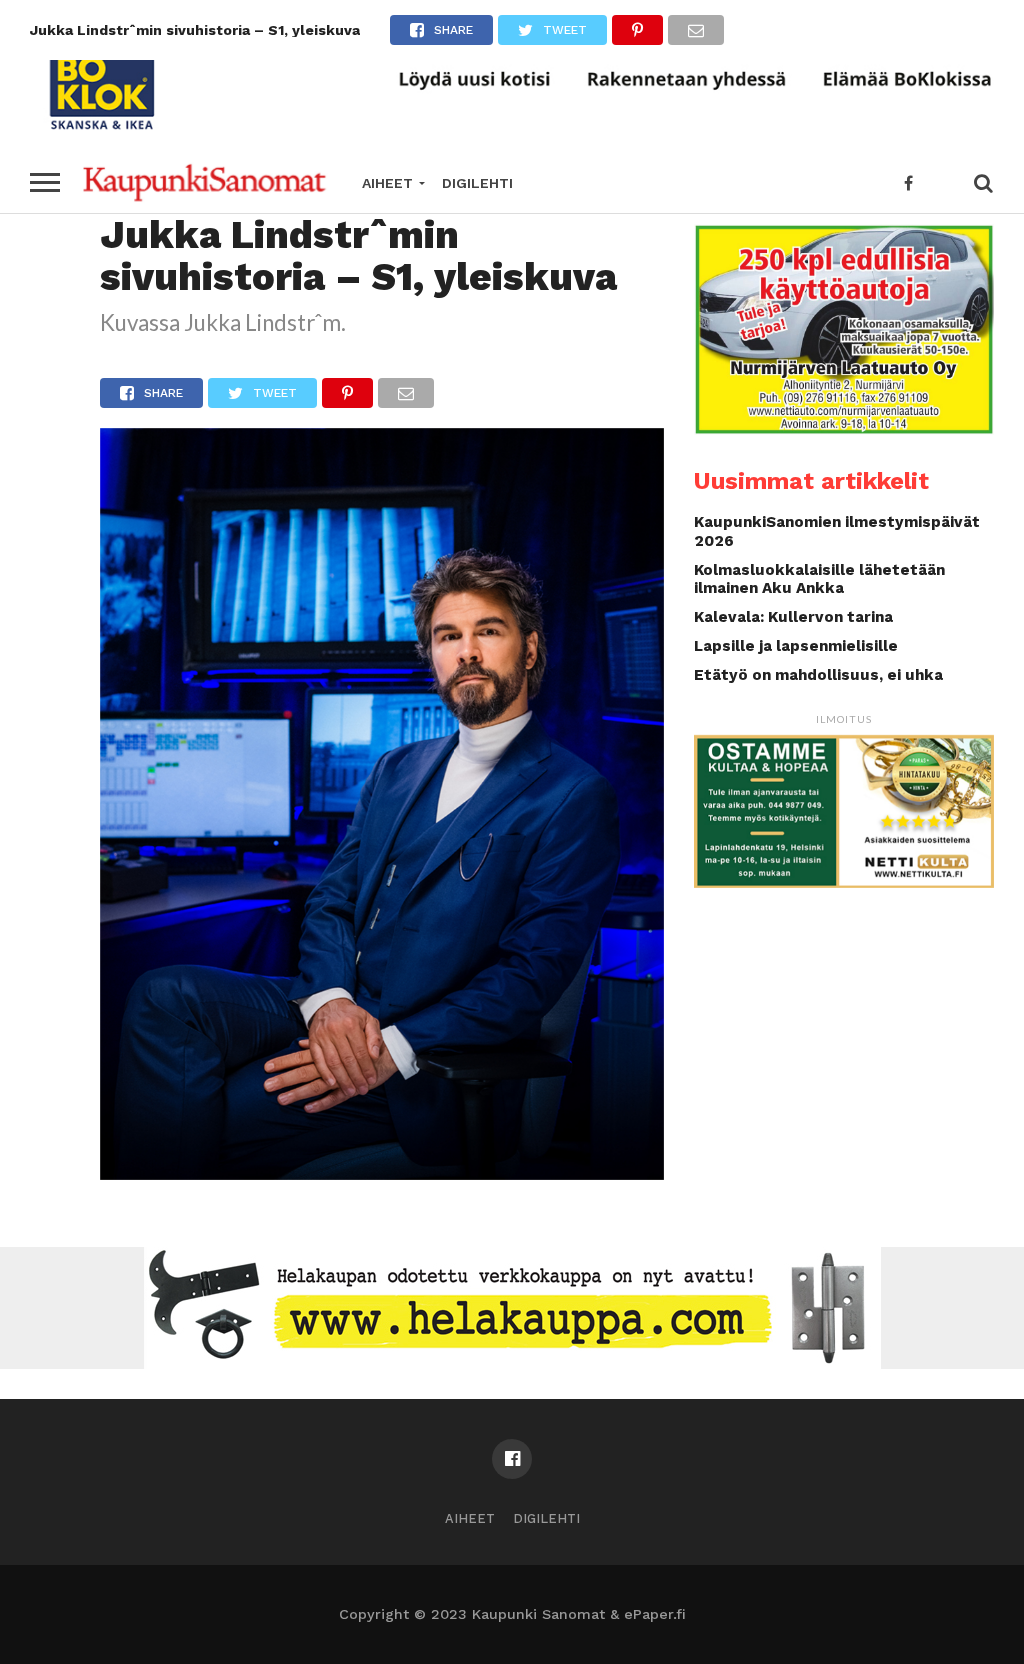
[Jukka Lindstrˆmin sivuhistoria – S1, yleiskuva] (382, 1173)
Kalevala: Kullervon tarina (793, 617)
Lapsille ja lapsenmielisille (796, 646)
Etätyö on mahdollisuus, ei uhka (818, 675)
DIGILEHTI (477, 183)
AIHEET (387, 183)
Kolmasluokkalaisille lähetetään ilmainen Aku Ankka (819, 579)
